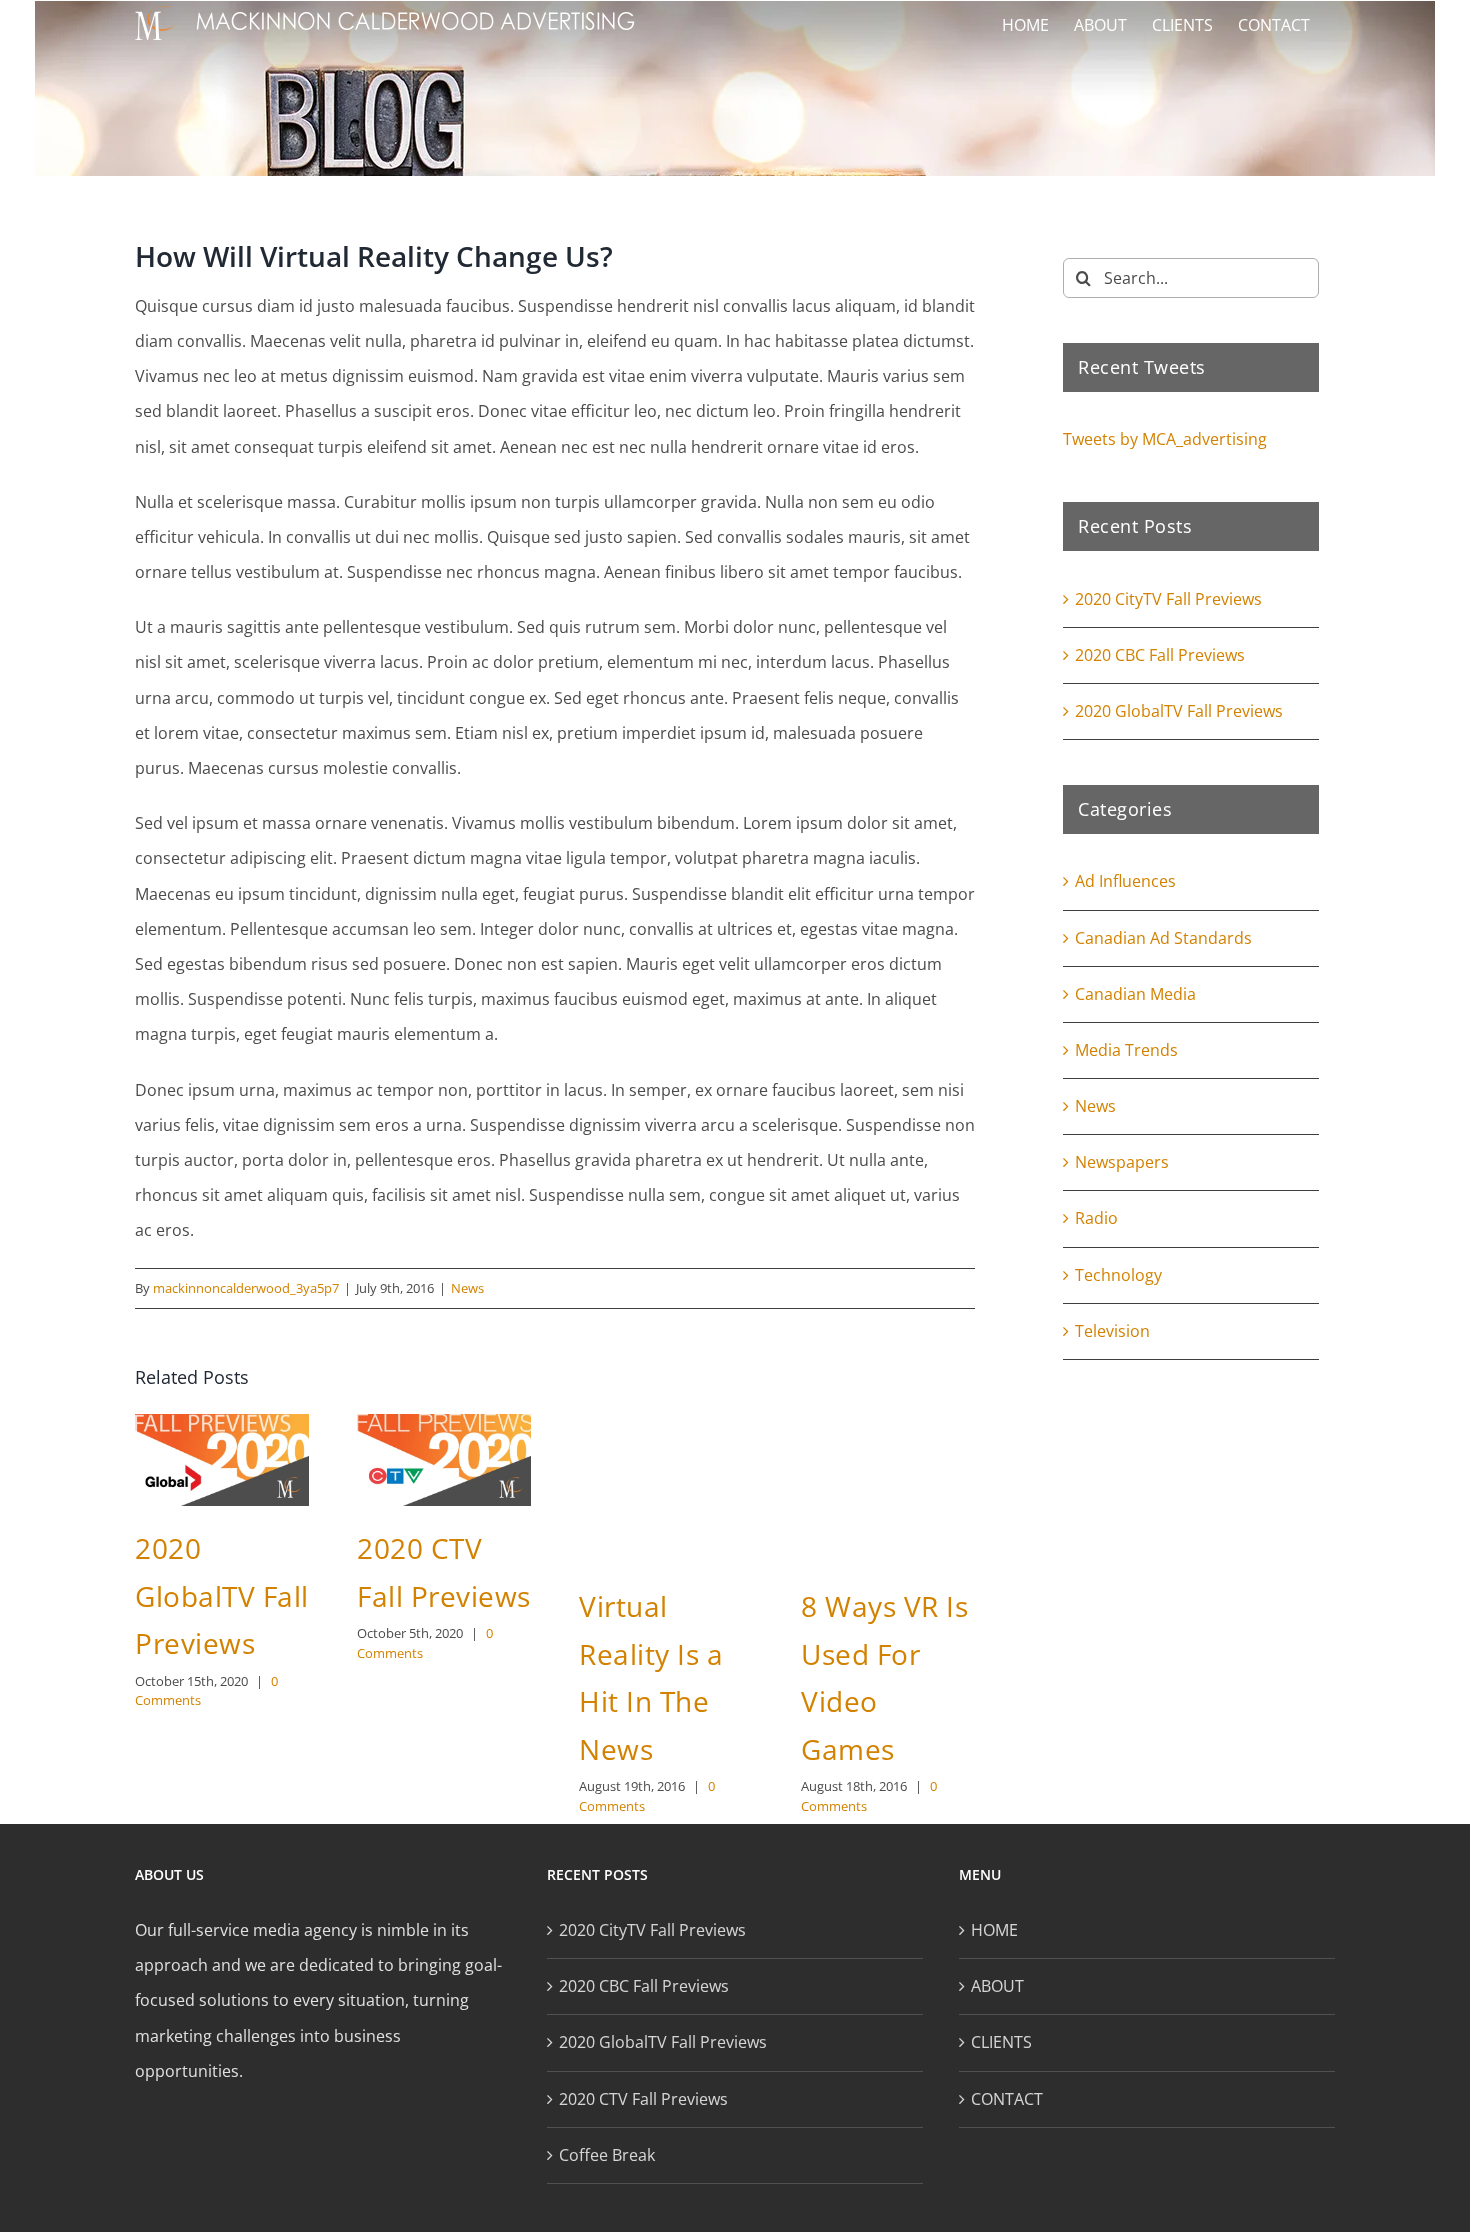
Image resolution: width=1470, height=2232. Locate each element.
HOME (994, 1930)
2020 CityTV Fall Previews (1168, 599)
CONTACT (1007, 2099)
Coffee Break (607, 2155)
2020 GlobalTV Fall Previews (222, 1595)
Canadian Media (1135, 994)
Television (1112, 1331)
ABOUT (997, 1986)
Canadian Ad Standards (1163, 938)
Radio (1096, 1218)
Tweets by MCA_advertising (1165, 439)
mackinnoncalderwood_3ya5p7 (246, 1288)
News (467, 1288)
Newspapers (1122, 1162)
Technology (1118, 1275)
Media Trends (1126, 1050)
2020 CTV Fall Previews (643, 2099)
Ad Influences (1125, 881)
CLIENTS (1001, 2042)
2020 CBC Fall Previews (1160, 655)
